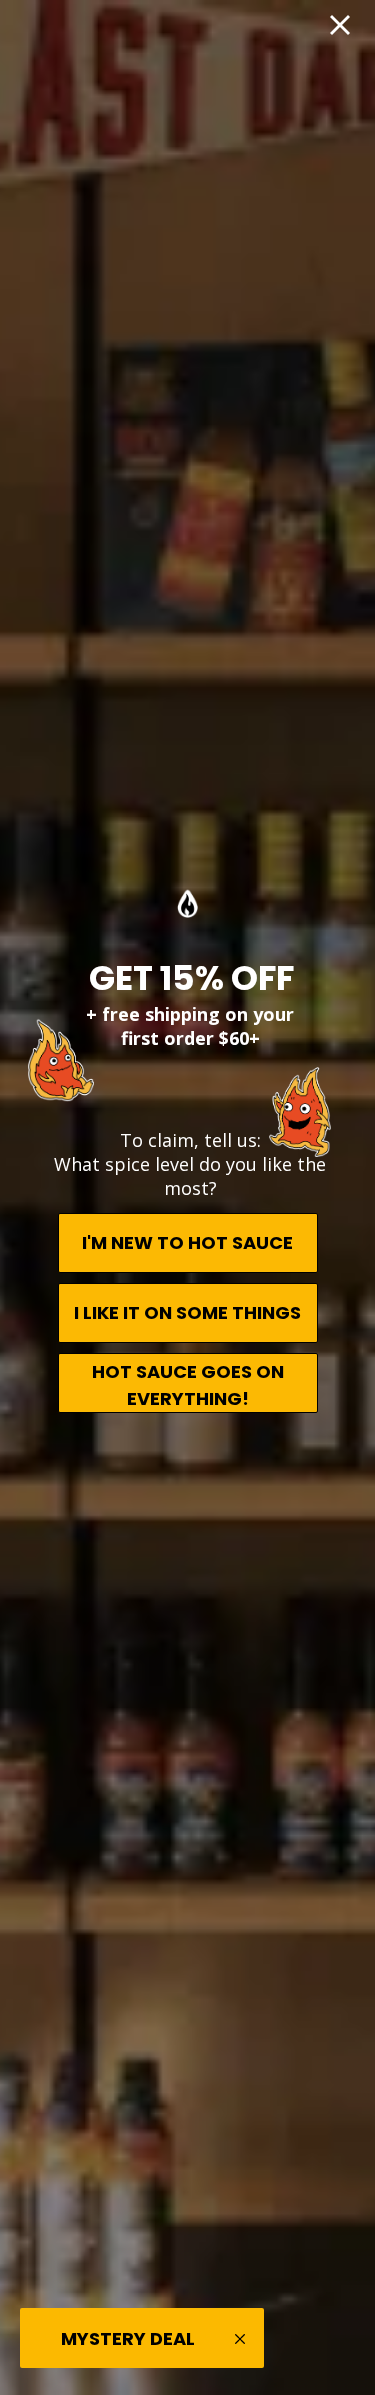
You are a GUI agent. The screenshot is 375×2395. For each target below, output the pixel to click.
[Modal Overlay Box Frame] (187, 1197)
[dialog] (187, 1197)
